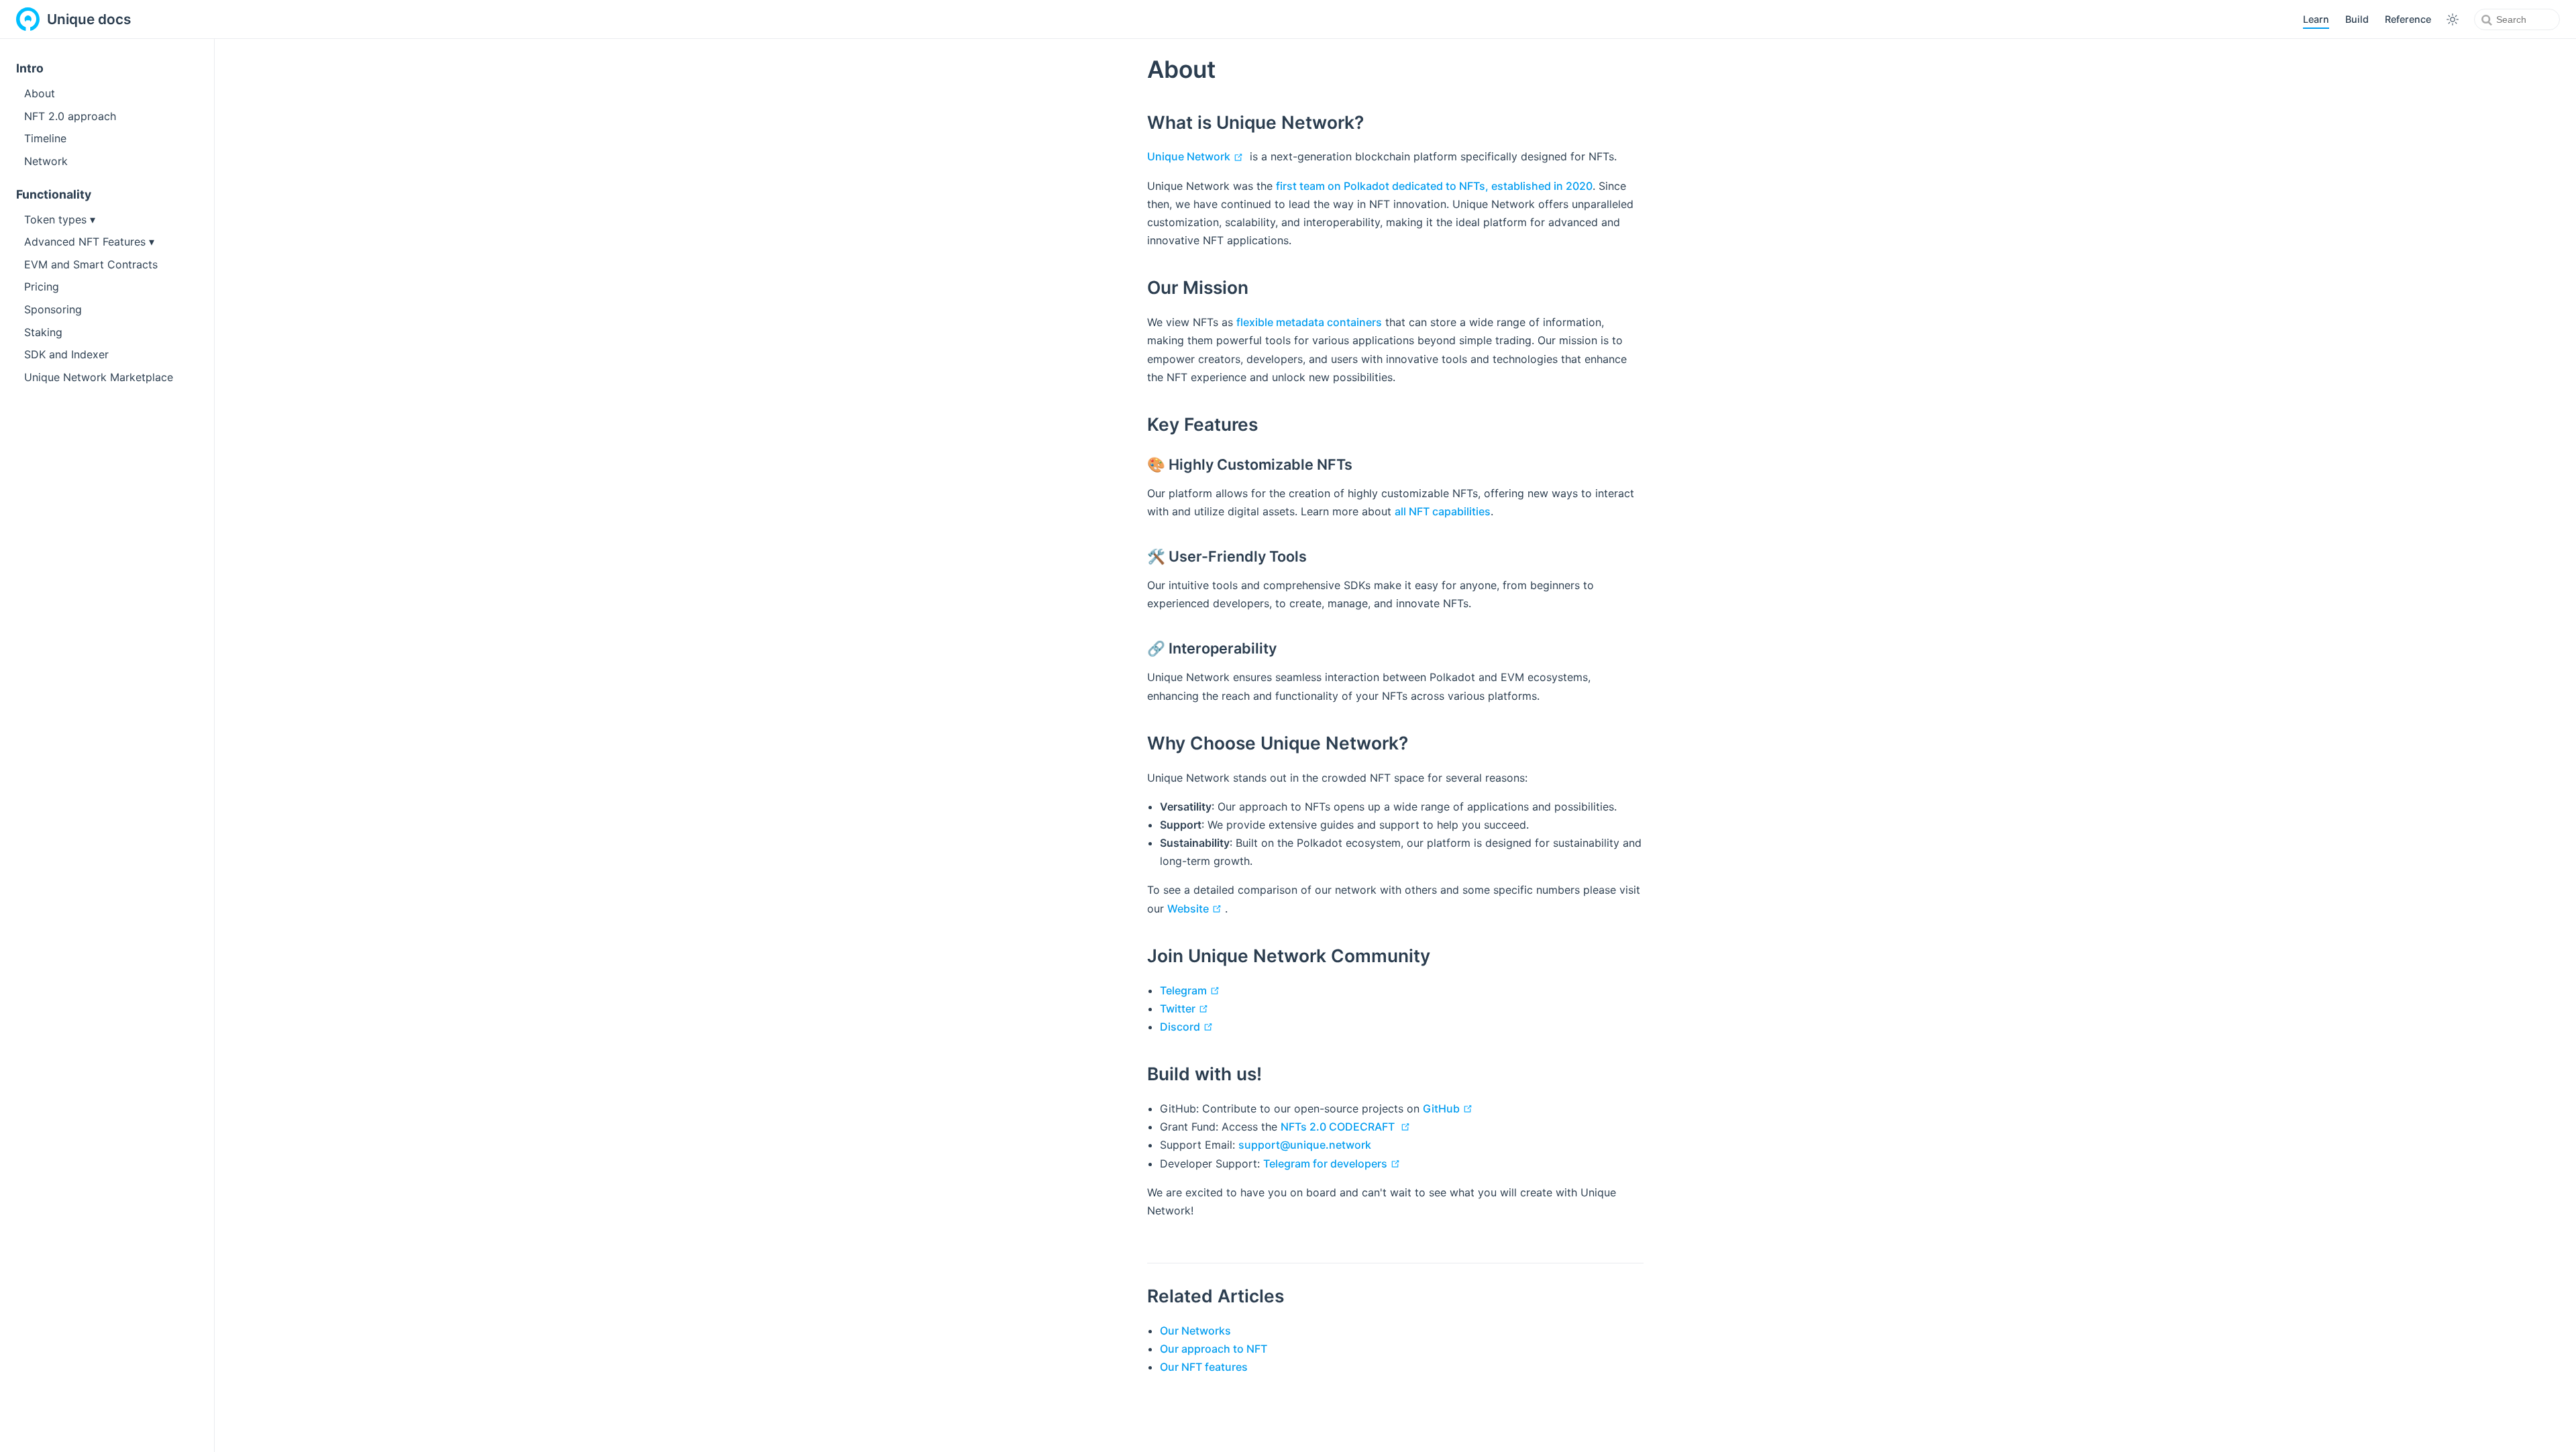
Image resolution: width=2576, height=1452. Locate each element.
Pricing (42, 287)
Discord (1188, 1027)
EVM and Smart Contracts (91, 264)
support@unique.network (1305, 1145)
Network (46, 161)
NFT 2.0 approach (70, 116)
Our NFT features (1204, 1367)
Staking (43, 332)
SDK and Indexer (66, 354)
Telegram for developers (1333, 1163)
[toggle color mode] (2453, 19)
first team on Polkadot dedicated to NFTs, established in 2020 (1434, 186)
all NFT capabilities (1443, 511)
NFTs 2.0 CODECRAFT (1347, 1127)
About (40, 93)
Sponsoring (53, 309)
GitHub (1449, 1108)
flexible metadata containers (1309, 322)
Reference (2408, 19)
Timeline (45, 138)
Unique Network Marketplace (99, 377)
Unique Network (1197, 156)
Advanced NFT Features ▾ (89, 242)
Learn (2316, 19)
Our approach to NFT (1214, 1349)
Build (2357, 19)
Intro (30, 68)
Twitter (1186, 1008)
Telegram (1191, 990)
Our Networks (1195, 1331)
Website (1196, 909)
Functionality (54, 194)
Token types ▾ (60, 219)
